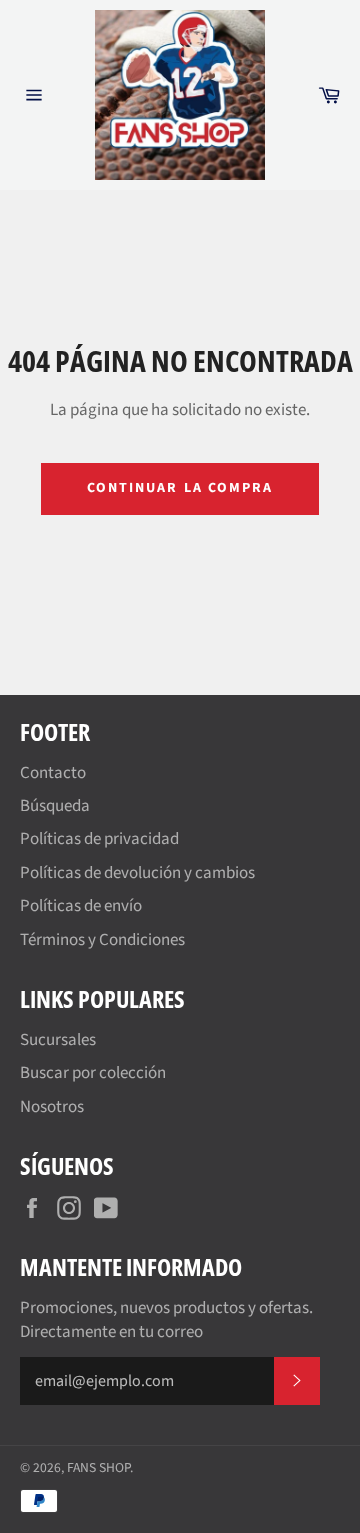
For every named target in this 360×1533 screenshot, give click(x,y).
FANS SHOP (98, 1467)
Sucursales (58, 1040)
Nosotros (52, 1107)
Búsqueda (55, 806)
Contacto (53, 773)
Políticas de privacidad (99, 839)
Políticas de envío (81, 906)
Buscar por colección (93, 1073)
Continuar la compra (180, 488)
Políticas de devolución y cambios (137, 873)
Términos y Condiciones (102, 940)
